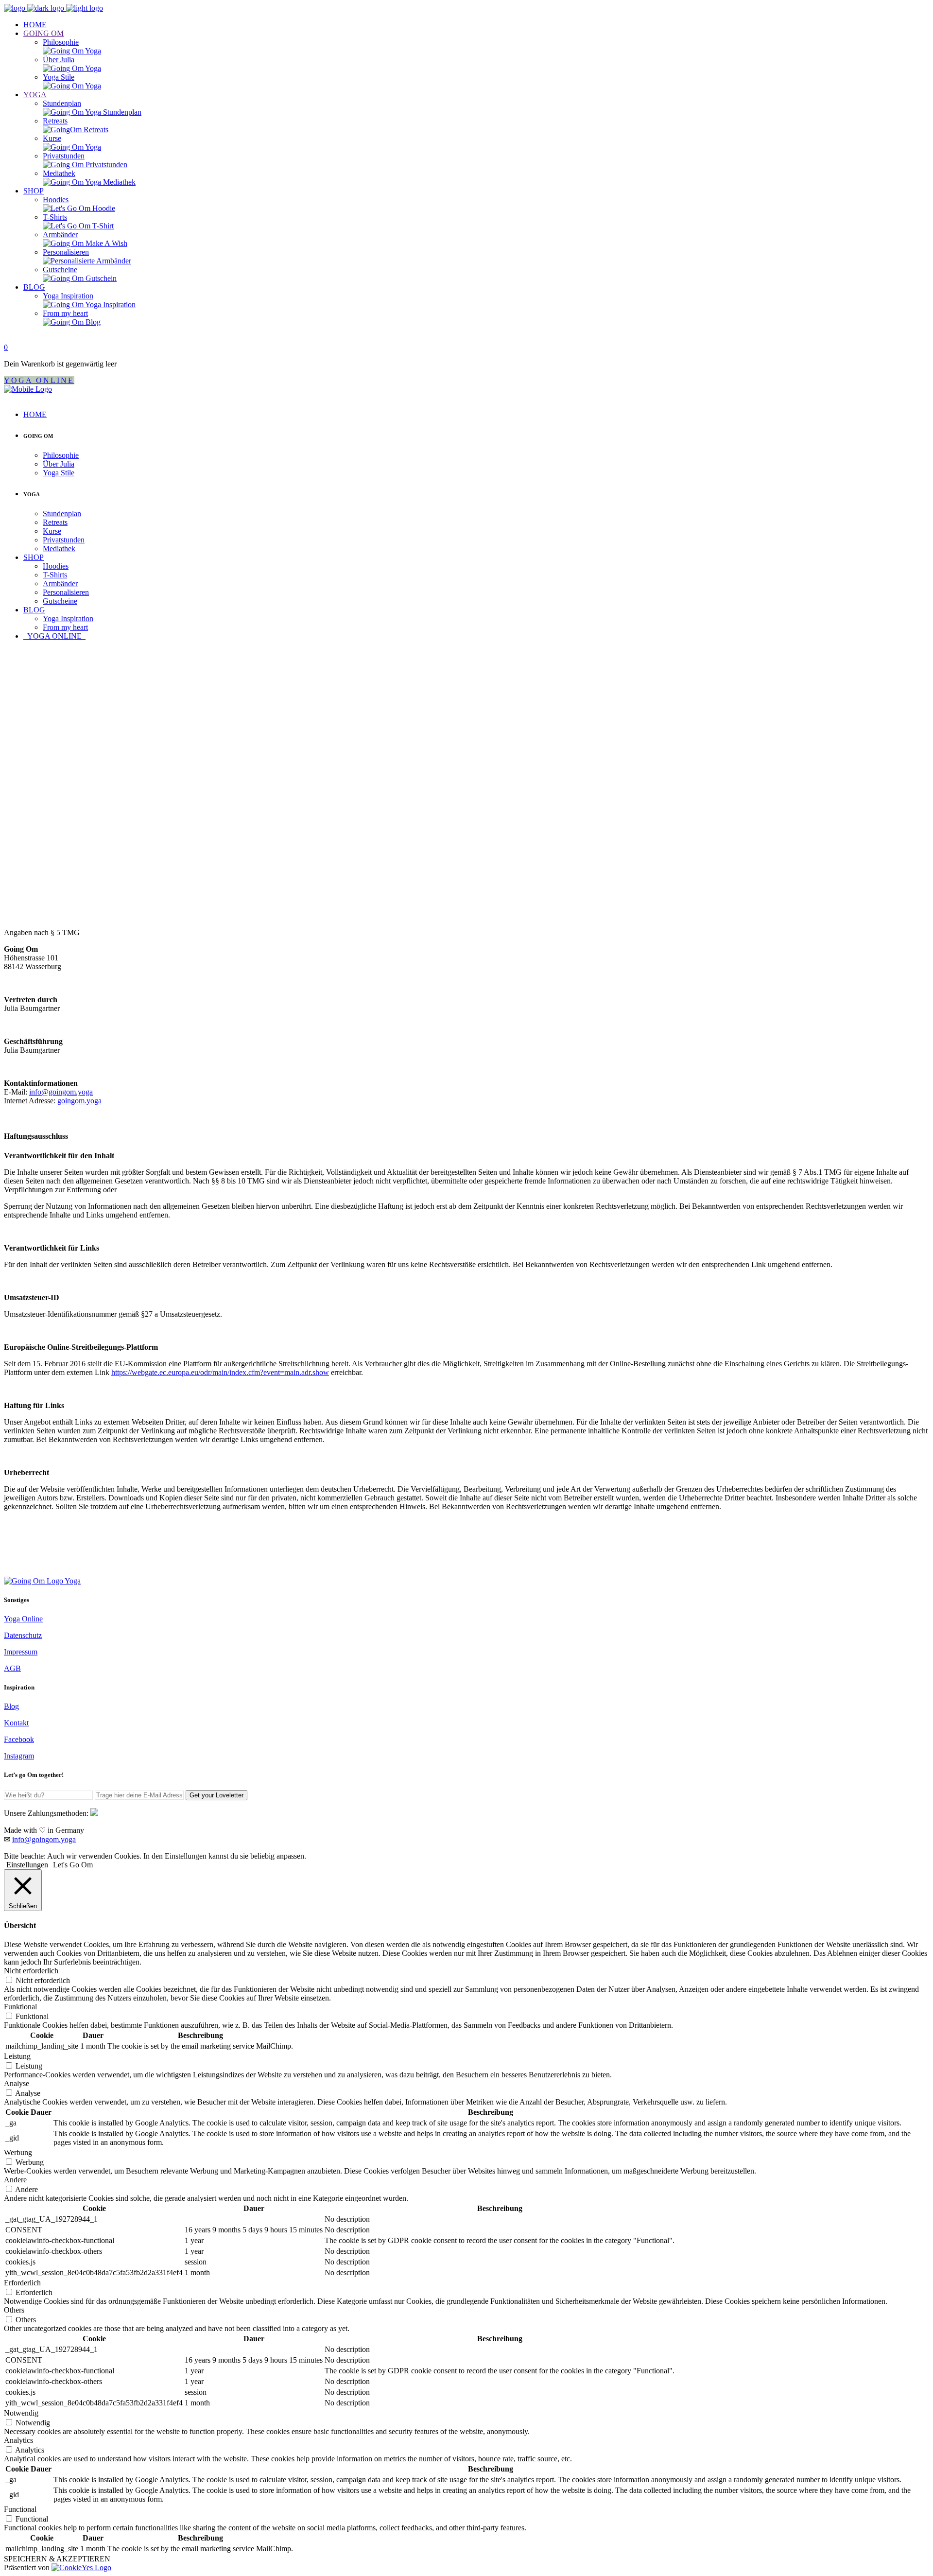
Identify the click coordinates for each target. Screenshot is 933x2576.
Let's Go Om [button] (73, 1865)
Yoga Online (23, 1619)
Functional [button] (20, 2509)
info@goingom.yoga (61, 1092)
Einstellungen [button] (27, 1865)
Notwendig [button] (21, 2413)
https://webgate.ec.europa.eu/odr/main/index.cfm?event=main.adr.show (220, 1372)
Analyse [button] (17, 2083)
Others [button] (14, 2310)
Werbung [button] (18, 2152)
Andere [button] (15, 2180)
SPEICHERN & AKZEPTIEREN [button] (57, 2559)
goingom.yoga (79, 1101)
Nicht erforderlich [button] (31, 1971)
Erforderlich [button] (22, 2283)
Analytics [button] (18, 2440)
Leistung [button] (17, 2056)
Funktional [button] (20, 2007)
